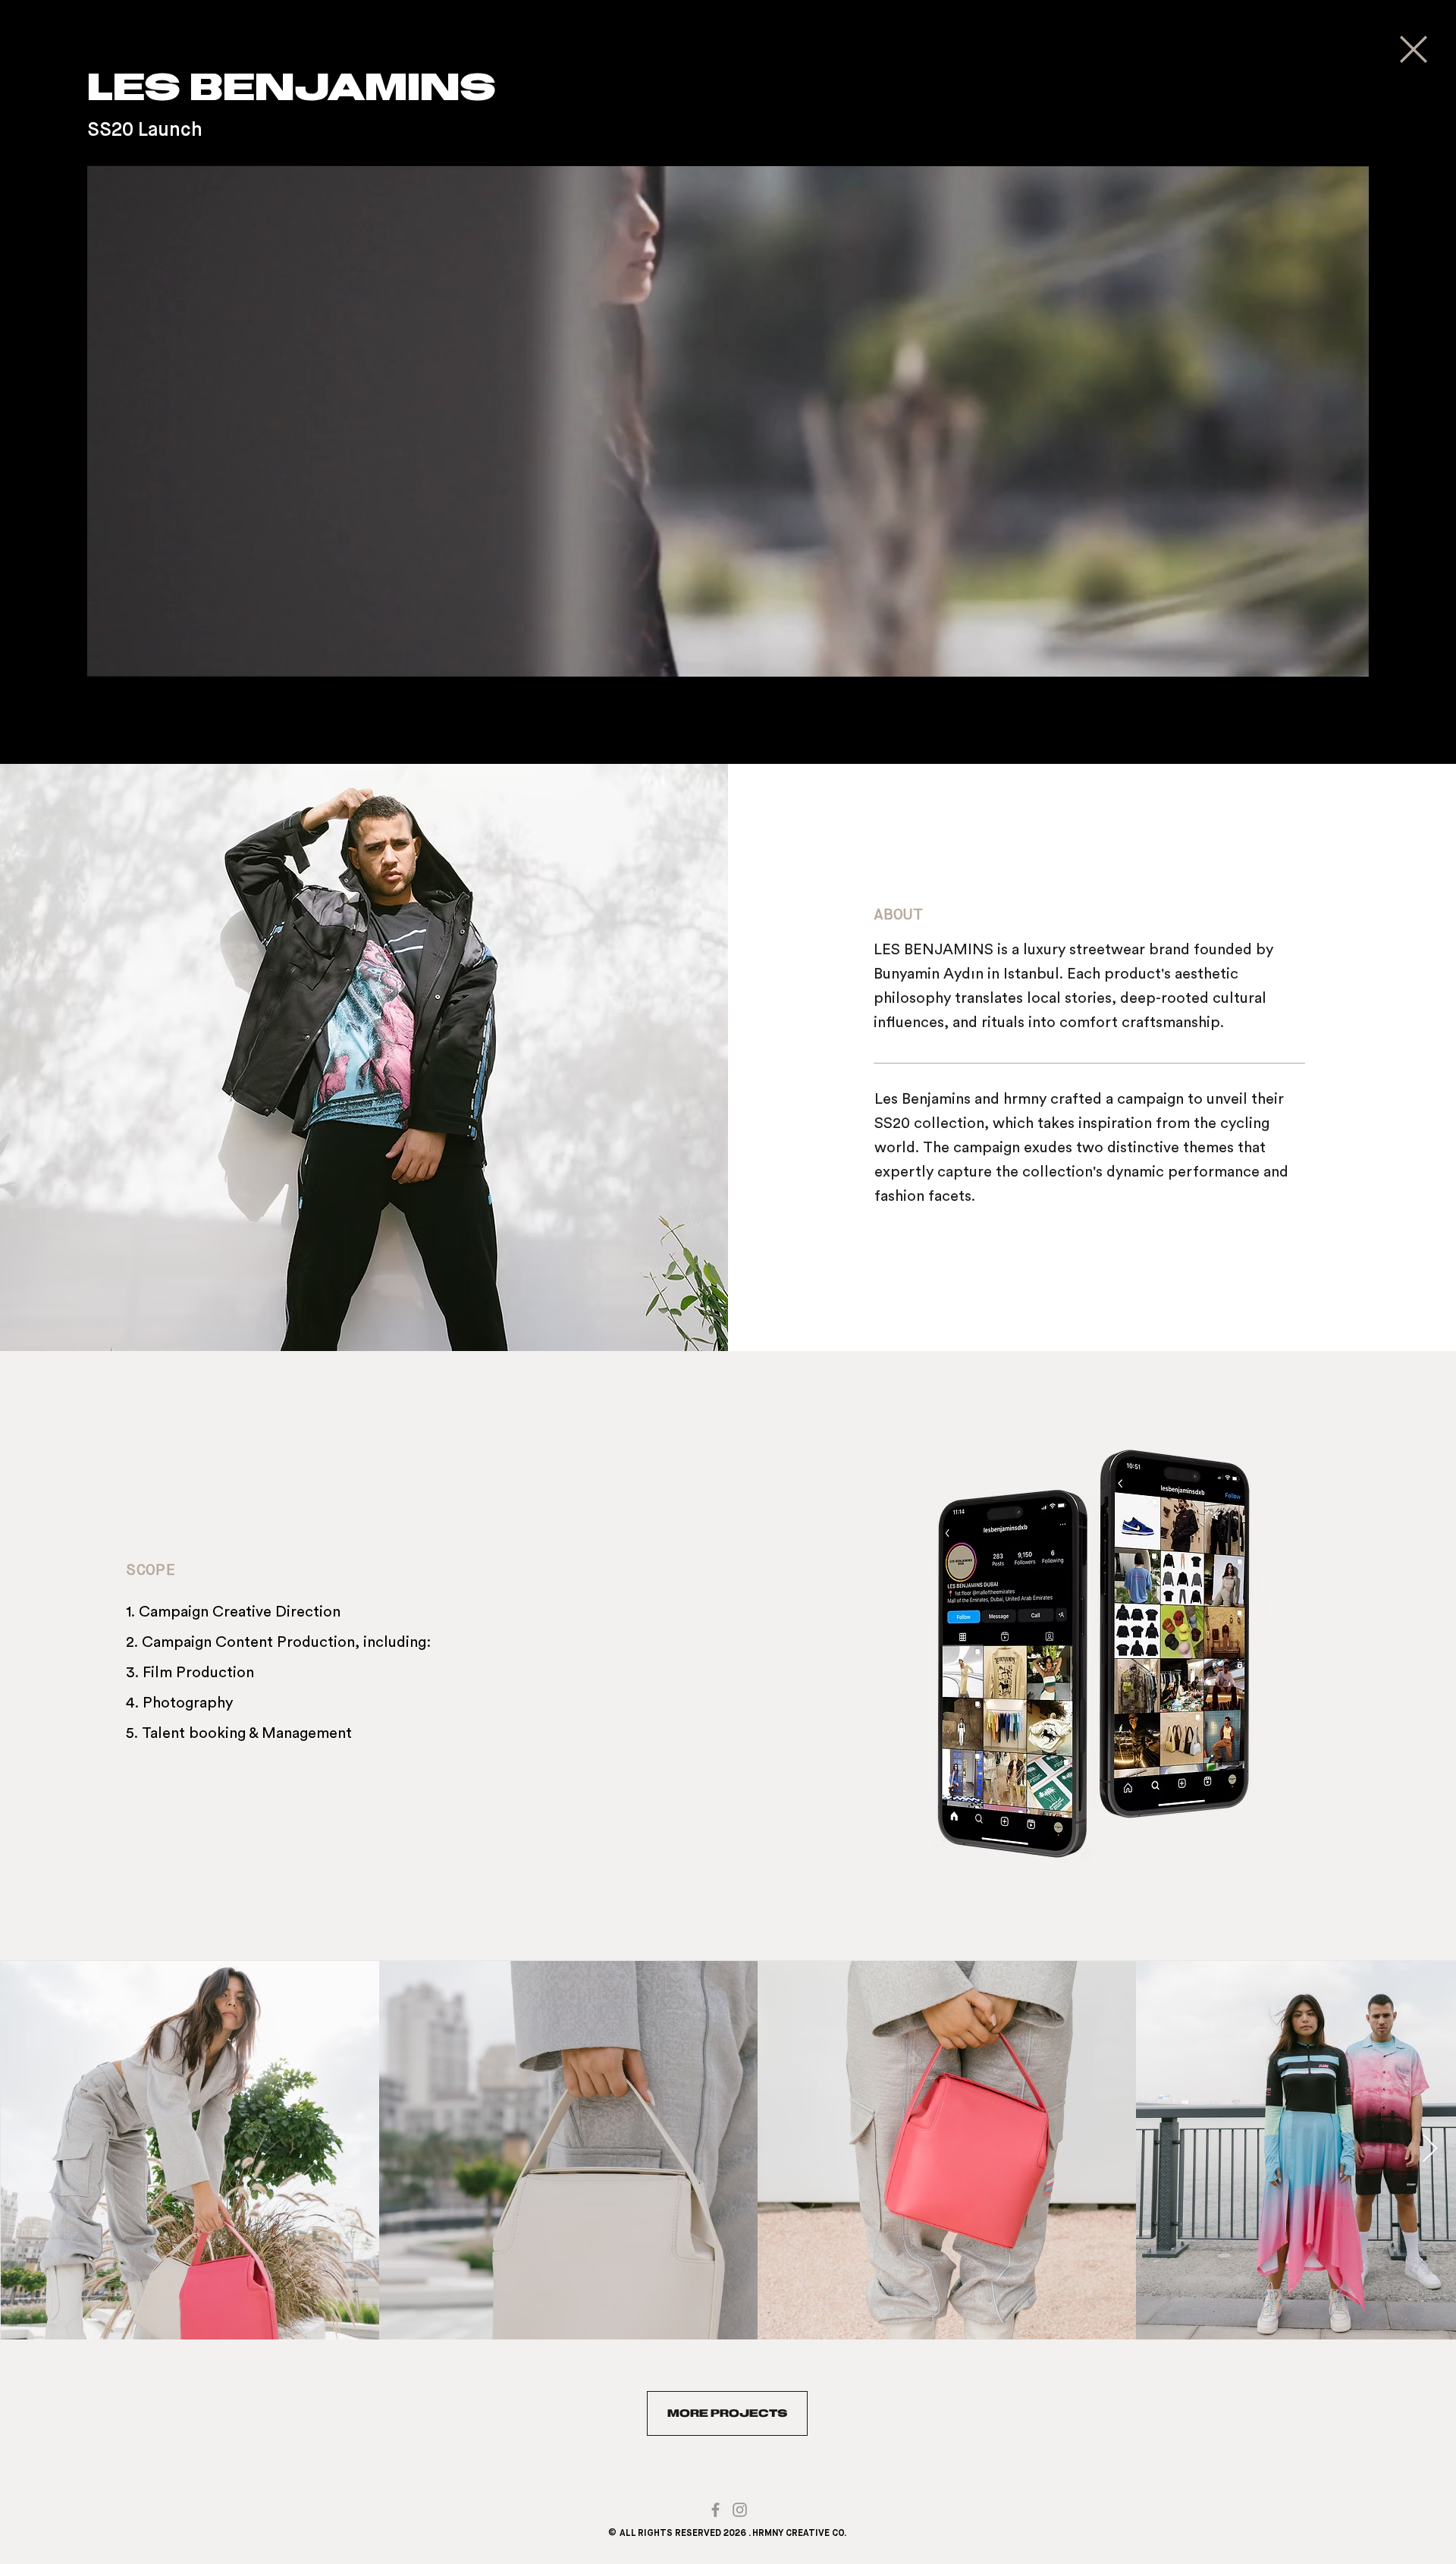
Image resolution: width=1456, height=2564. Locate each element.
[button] (728, 658)
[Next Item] (1429, 2149)
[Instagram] (740, 2510)
